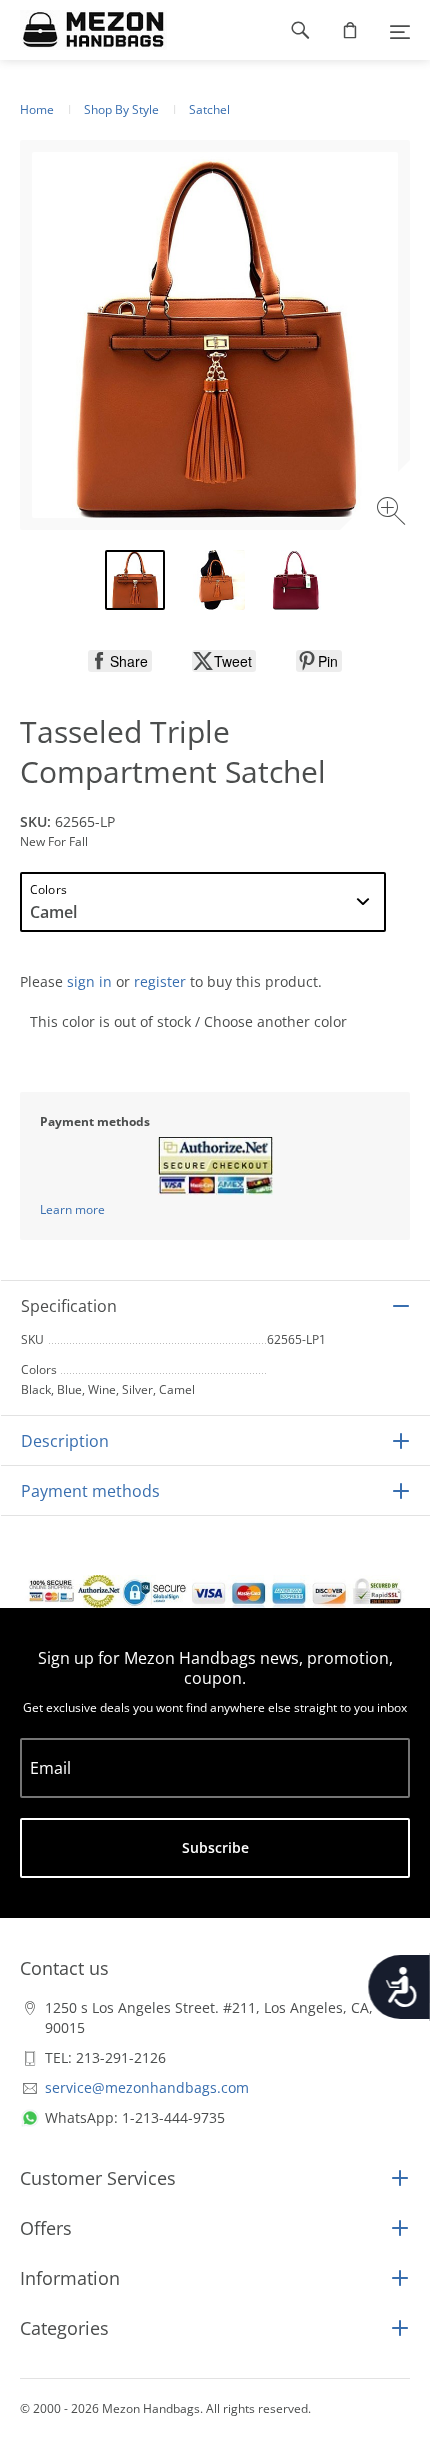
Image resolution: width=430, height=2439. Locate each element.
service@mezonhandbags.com (147, 2087)
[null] (120, 661)
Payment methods (90, 1491)
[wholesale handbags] (83, 30)
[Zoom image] (393, 513)
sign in (89, 981)
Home (37, 109)
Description (65, 1441)
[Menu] (400, 30)
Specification (69, 1306)
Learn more (72, 1209)
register (160, 981)
